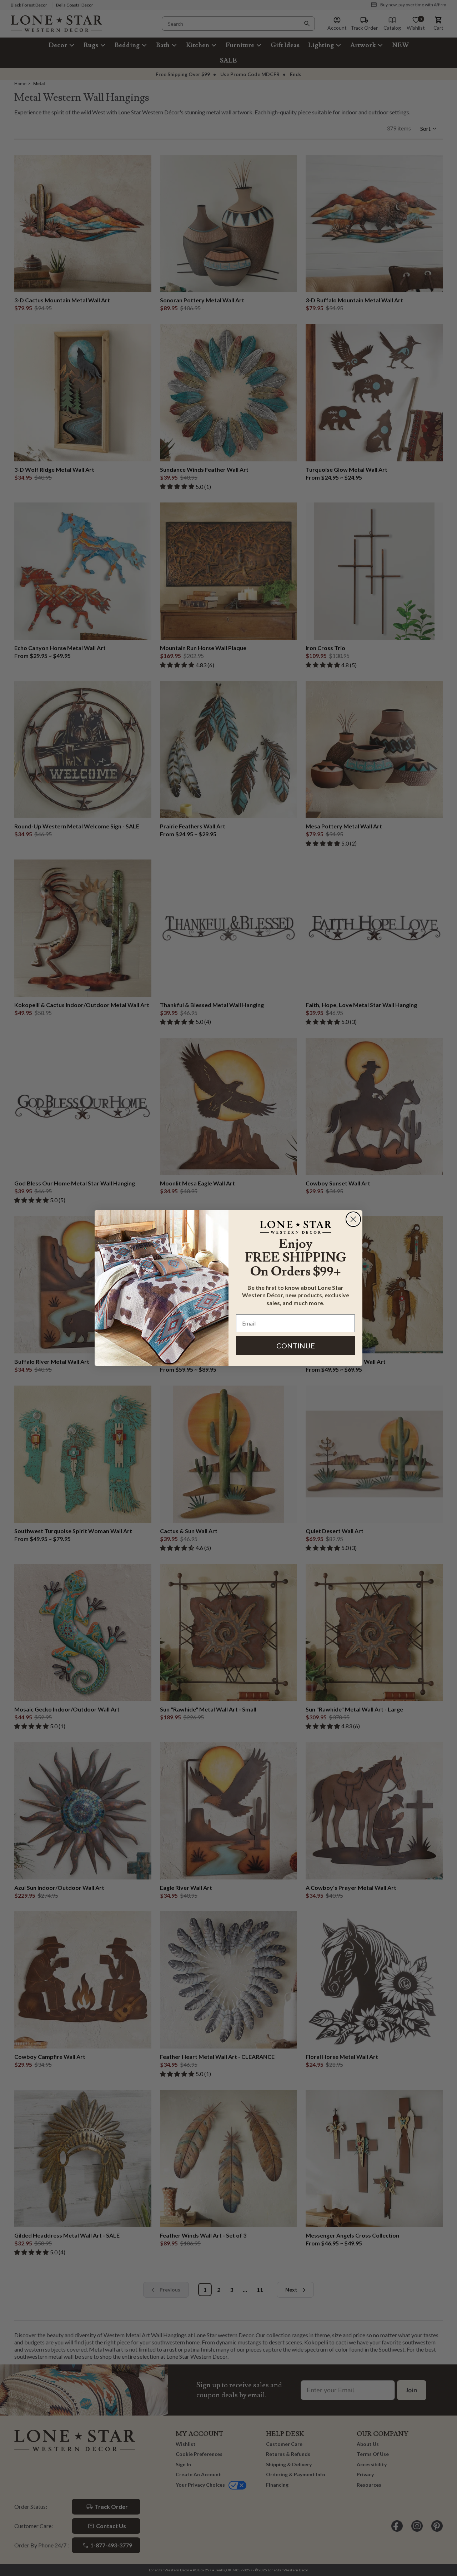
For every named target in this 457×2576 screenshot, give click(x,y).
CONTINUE (296, 1346)
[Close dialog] (353, 1219)
